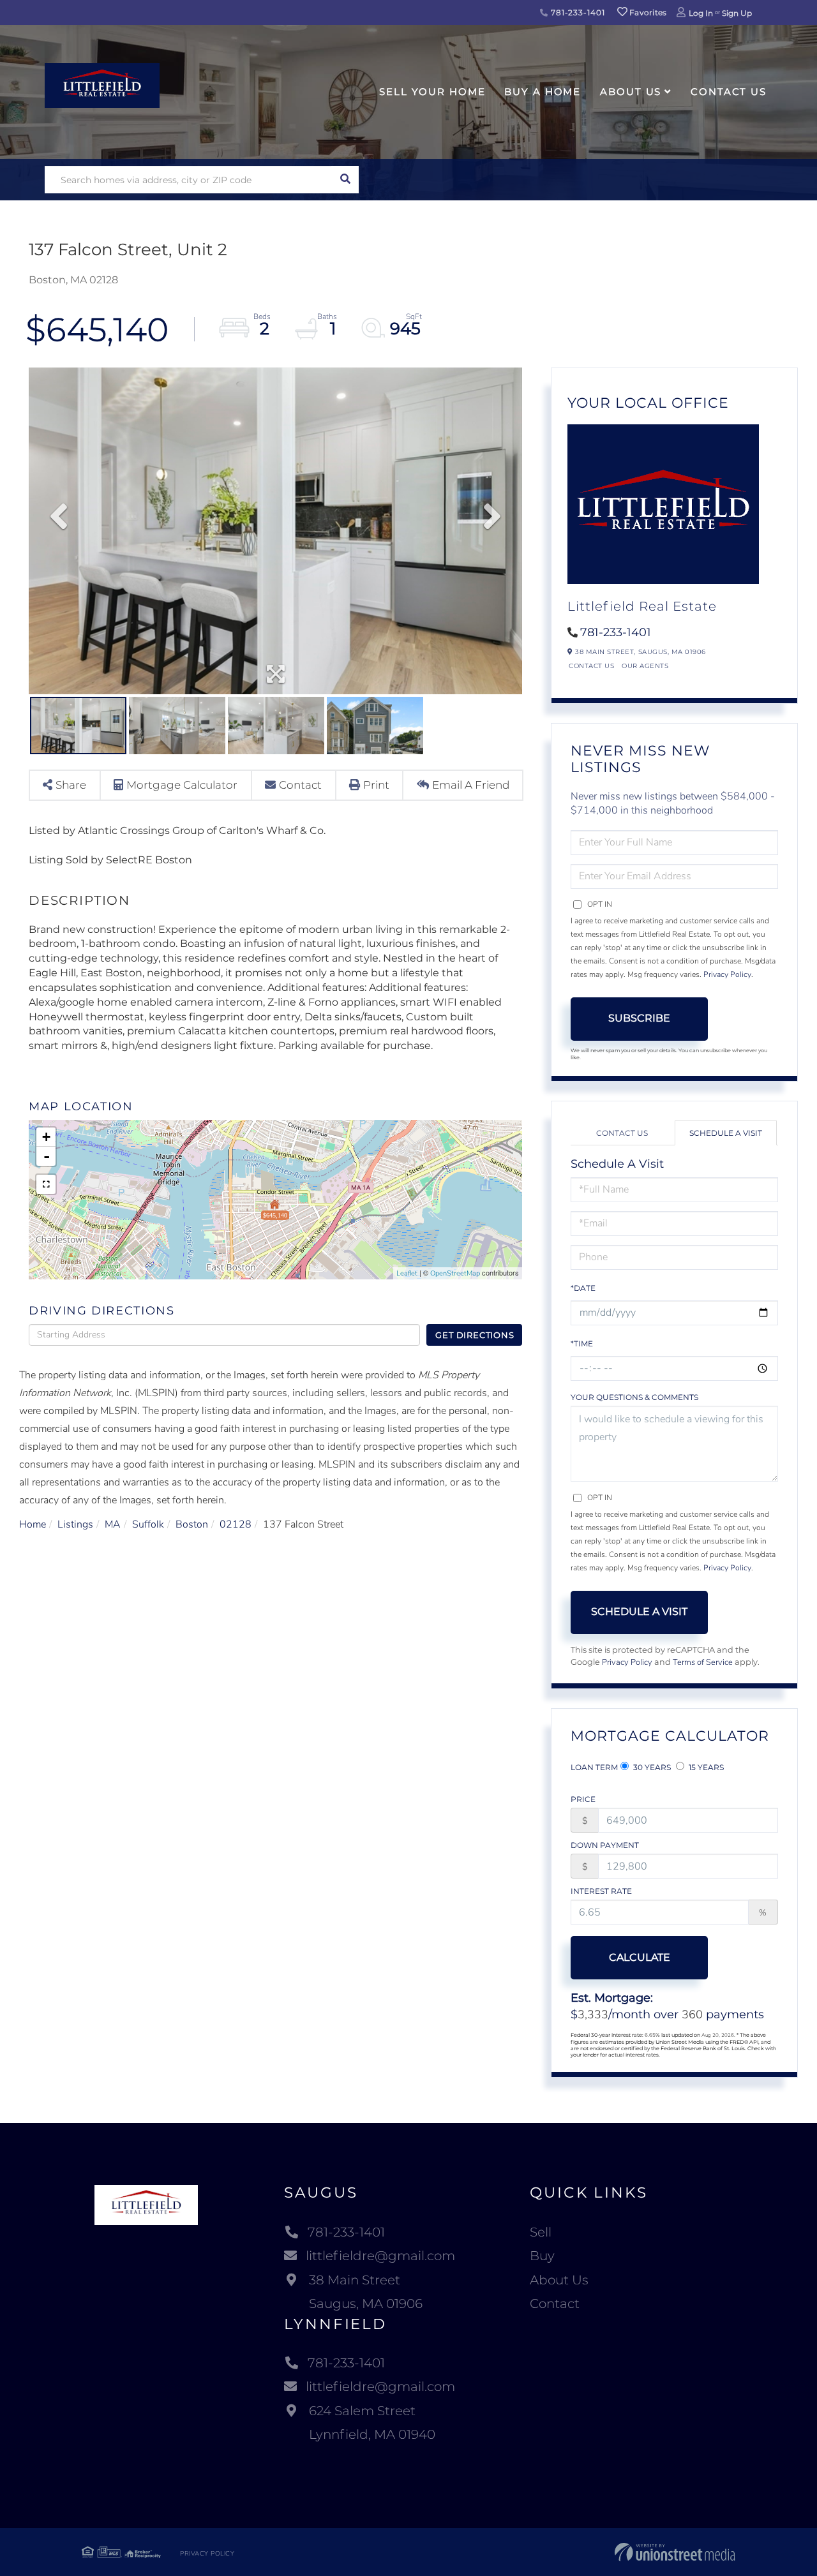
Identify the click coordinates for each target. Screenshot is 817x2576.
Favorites (647, 12)
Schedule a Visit (726, 1133)
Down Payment (605, 1845)
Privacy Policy (727, 974)
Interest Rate (601, 1891)
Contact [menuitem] (555, 2304)
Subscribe (639, 1018)
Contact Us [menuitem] (729, 92)
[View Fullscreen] (46, 1184)
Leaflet (407, 1273)
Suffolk (148, 1524)
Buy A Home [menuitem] (543, 92)
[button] (345, 180)
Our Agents (645, 666)
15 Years (705, 1767)
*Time (582, 1344)
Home (33, 1524)
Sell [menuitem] (541, 2232)
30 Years (651, 1767)
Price (583, 1799)
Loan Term (594, 1767)
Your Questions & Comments (634, 1397)
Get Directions (475, 1335)
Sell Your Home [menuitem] (432, 92)
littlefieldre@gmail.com (380, 2256)
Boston (192, 1524)
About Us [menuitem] (631, 92)
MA (113, 1524)
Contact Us (591, 666)
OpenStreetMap (455, 1273)
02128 (236, 1524)
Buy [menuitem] (542, 2256)
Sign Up (737, 13)
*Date (583, 1288)
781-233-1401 (576, 12)
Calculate (640, 1957)
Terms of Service (703, 1662)
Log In (701, 13)
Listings (75, 1524)
